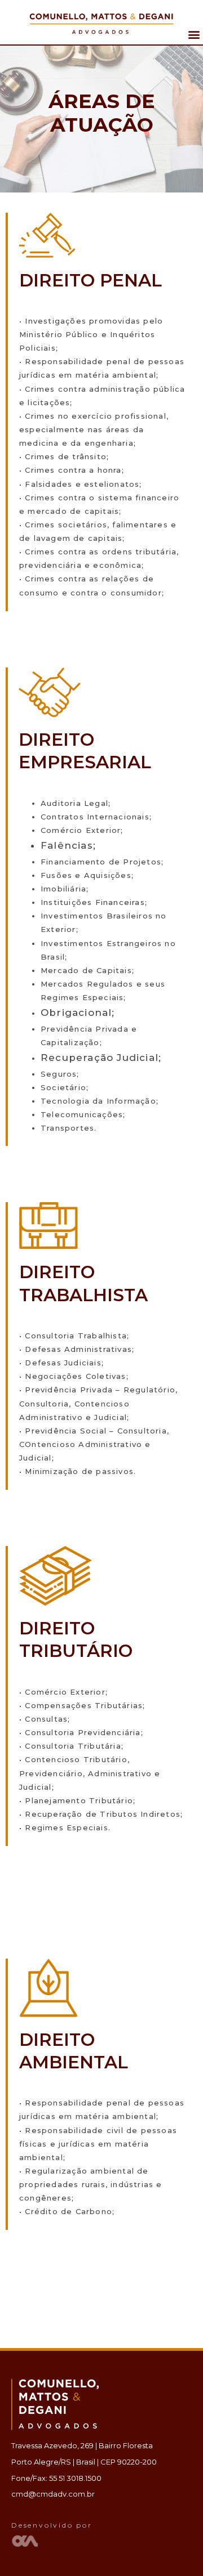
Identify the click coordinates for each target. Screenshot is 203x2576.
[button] (194, 35)
